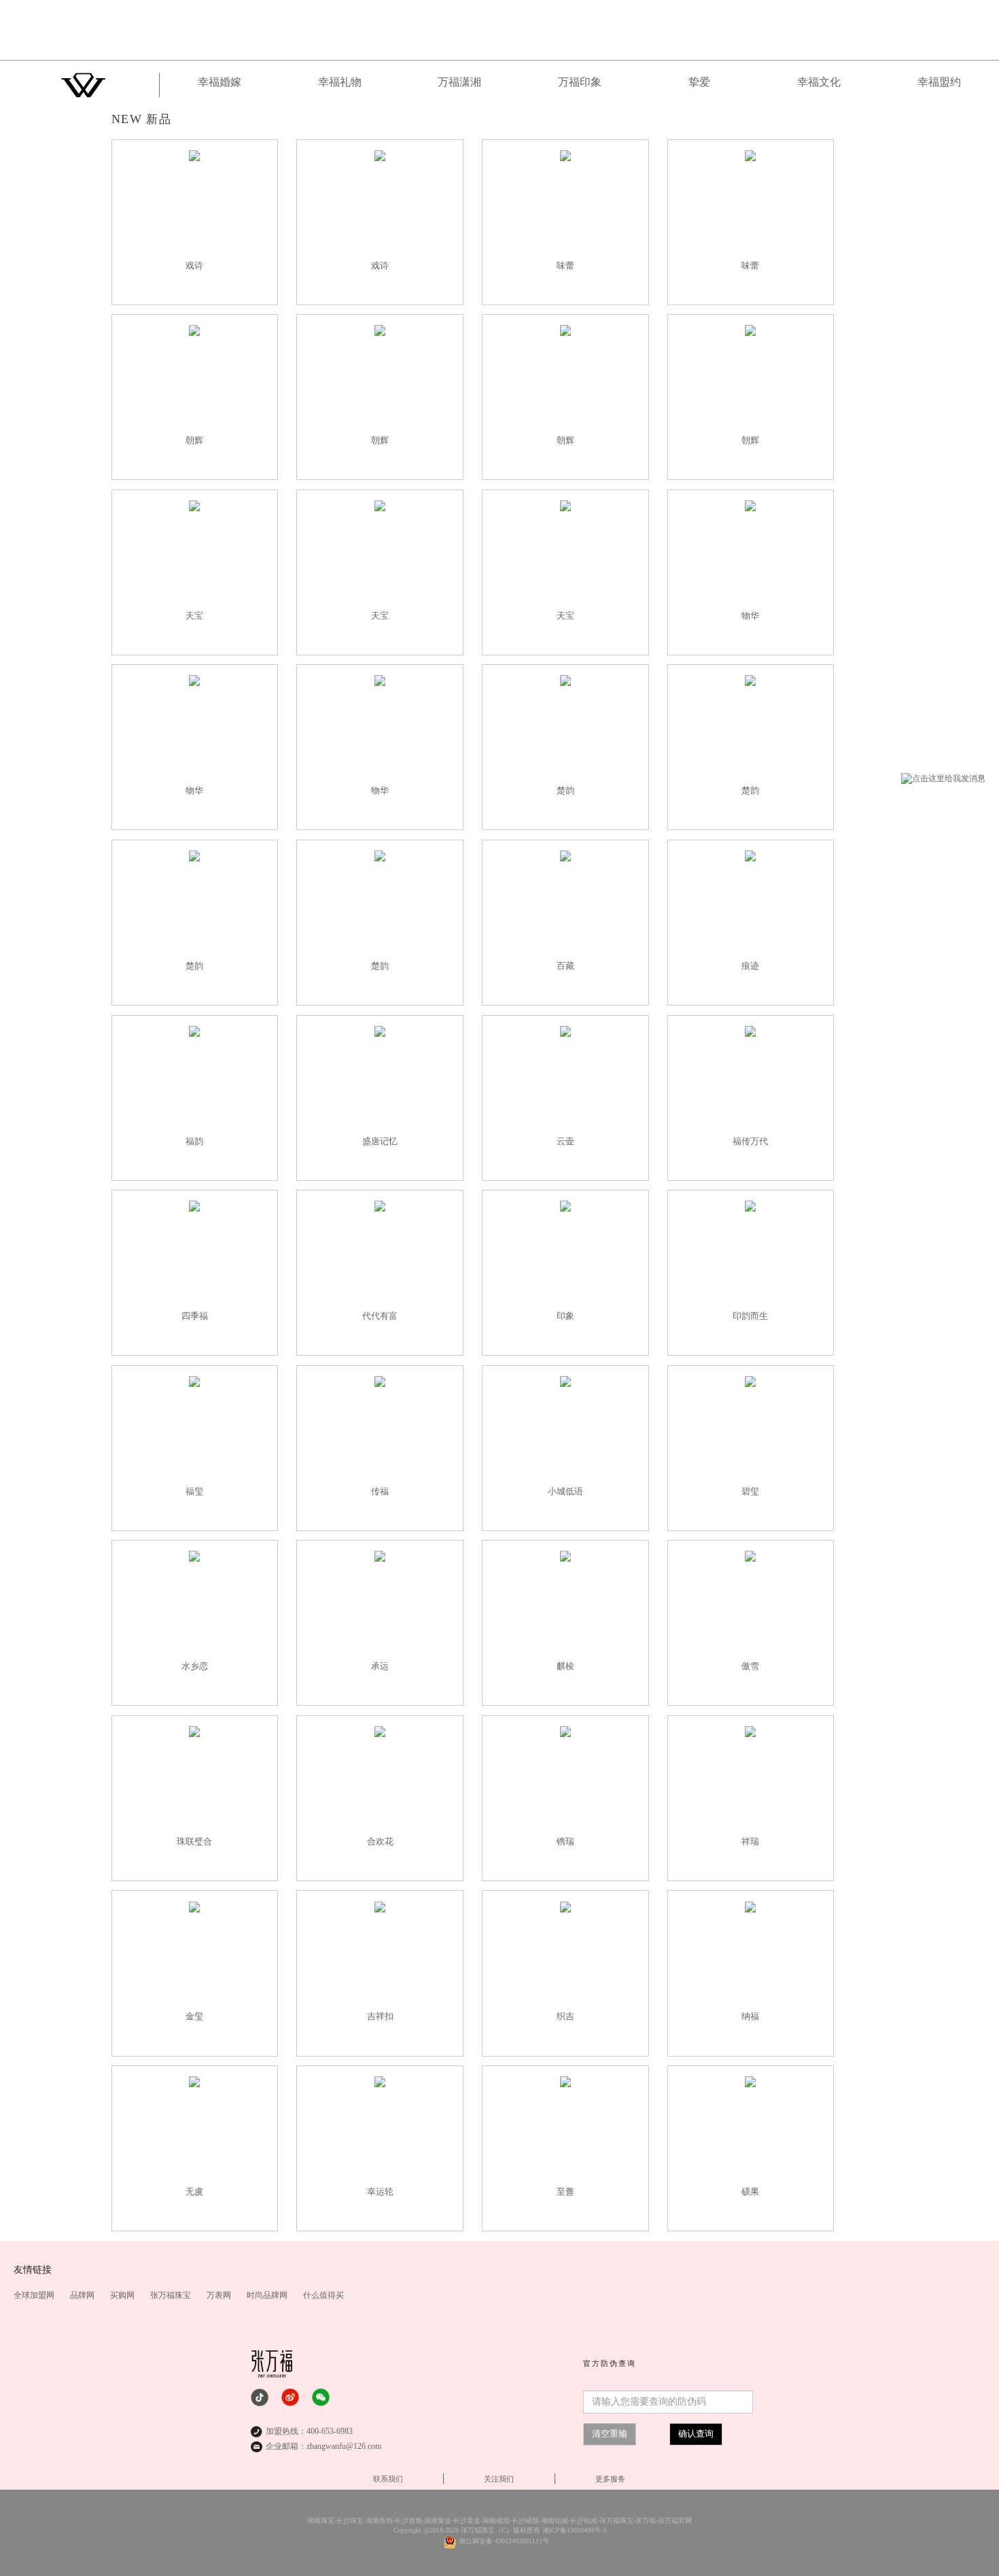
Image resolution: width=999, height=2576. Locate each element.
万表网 (220, 2295)
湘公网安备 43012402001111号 (504, 2541)
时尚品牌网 (268, 2295)
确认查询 (696, 2434)
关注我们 (499, 2479)
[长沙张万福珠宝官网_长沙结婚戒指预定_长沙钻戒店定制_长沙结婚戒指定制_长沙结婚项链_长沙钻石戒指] (499, 30)
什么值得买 (323, 2295)
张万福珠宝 (172, 2295)
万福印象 (580, 82)
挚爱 (699, 82)
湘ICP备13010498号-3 (574, 2530)
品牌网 (83, 2295)
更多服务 (610, 2479)
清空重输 (610, 2434)
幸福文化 (819, 82)
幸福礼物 (340, 82)
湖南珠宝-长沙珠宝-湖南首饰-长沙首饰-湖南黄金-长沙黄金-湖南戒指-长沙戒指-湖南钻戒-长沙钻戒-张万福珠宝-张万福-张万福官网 (500, 2521)
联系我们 (388, 2479)
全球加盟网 (35, 2295)
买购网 (123, 2295)
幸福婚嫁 (220, 82)
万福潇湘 (459, 82)
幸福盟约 (939, 82)
